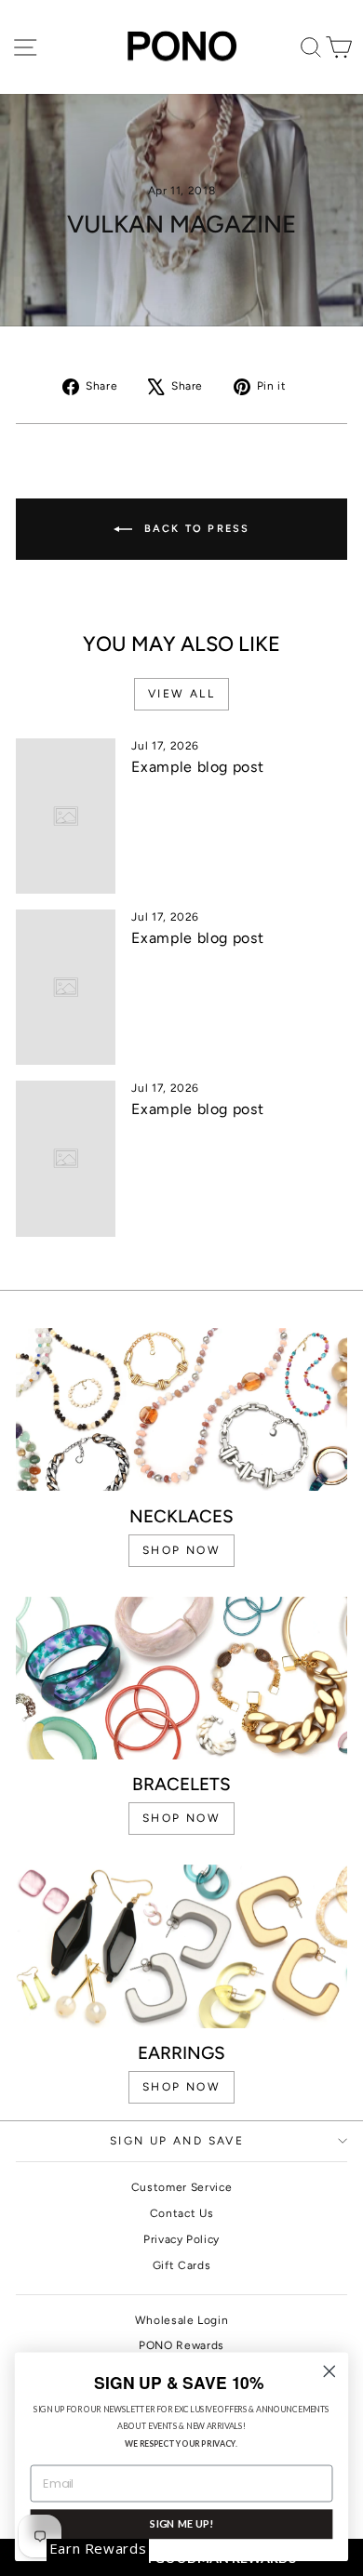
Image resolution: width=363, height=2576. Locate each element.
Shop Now (181, 2087)
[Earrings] (181, 1946)
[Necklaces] (181, 1410)
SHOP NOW (181, 1550)
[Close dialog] (329, 2371)
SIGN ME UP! (181, 2524)
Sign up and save (177, 2141)
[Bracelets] (181, 1678)
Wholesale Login (182, 2320)
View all (181, 694)
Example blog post (197, 767)
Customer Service (181, 2187)
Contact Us (182, 2213)
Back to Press (195, 529)
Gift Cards (182, 2265)
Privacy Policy (181, 2239)
